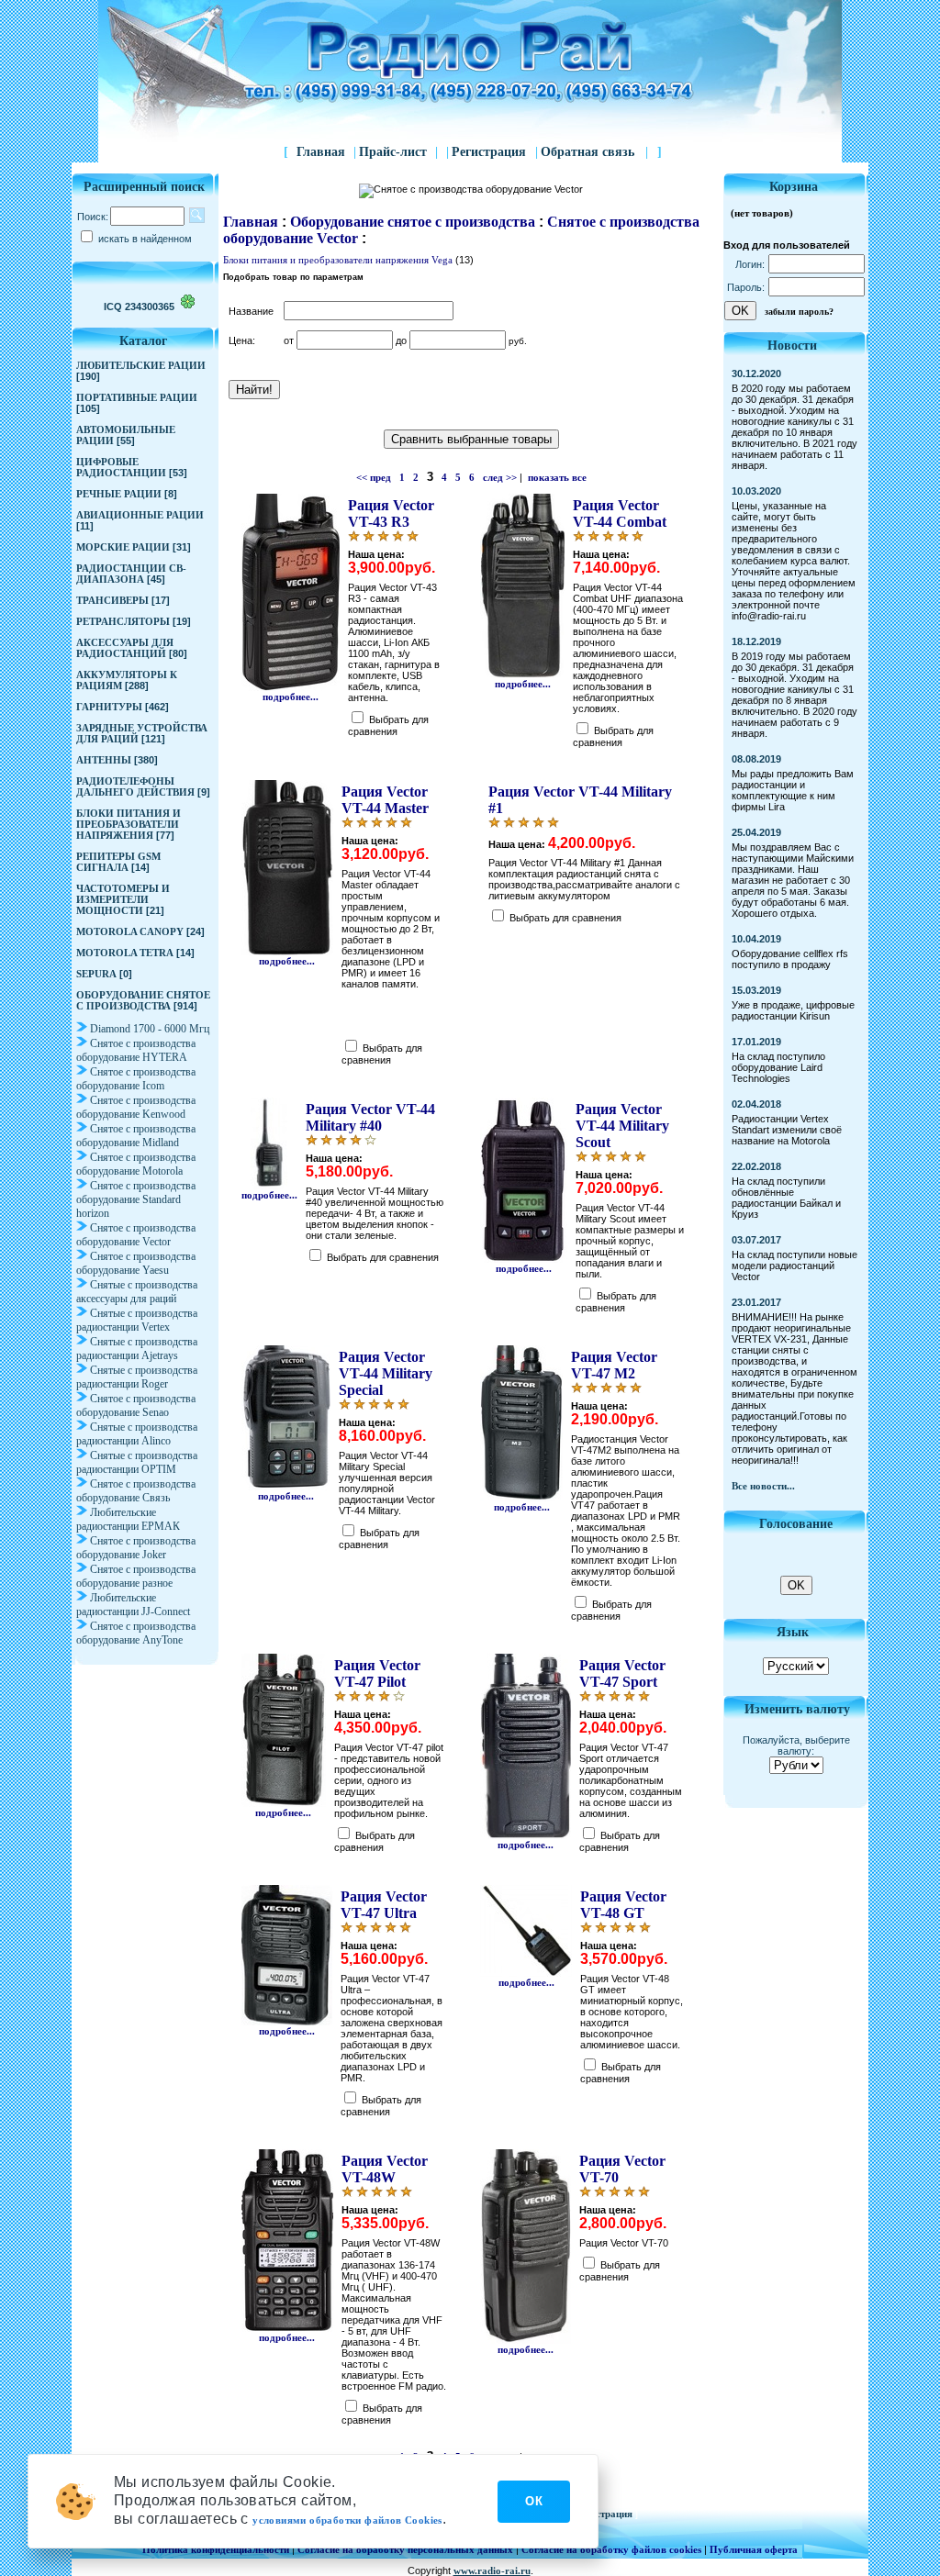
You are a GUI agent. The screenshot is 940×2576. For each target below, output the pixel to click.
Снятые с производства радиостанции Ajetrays (137, 1349)
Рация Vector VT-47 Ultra (384, 1905)
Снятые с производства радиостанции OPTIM (137, 1462)
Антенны (104, 760)
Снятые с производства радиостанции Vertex (137, 1320)
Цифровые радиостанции (121, 467)
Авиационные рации (140, 515)
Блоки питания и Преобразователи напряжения (129, 824)
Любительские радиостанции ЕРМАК (128, 1519)
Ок (534, 2501)
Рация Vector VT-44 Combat (620, 513)
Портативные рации (137, 397)
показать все (557, 477)
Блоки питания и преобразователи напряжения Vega (338, 260)
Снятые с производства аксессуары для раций (137, 1292)
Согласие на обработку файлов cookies (611, 2549)
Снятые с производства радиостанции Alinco (137, 1434)
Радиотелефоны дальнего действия (135, 786)
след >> (500, 477)
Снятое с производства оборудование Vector (136, 1235)
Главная (321, 152)
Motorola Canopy (130, 931)
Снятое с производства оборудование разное (136, 1576)
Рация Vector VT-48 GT (623, 1905)
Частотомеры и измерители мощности (123, 899)
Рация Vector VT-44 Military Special (386, 1373)
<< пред (374, 477)
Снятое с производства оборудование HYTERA (136, 1050)
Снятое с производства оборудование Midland (136, 1136)
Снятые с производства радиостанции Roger (137, 1377)
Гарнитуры (109, 707)
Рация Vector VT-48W (385, 2169)
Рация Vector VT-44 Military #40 (370, 1117)
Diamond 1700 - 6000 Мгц (150, 1029)
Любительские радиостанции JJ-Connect (133, 1605)
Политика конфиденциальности (216, 2549)
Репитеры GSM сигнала (118, 862)
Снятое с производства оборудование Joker (136, 1548)
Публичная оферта (754, 2549)
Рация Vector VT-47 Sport (622, 1673)
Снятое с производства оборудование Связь (136, 1491)
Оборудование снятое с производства (143, 1000)
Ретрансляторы (123, 621)
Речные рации (119, 494)
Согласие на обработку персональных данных (405, 2549)
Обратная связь (594, 152)
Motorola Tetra (125, 953)
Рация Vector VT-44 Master (385, 800)
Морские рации (123, 547)
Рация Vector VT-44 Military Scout (622, 1126)
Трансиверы (112, 600)
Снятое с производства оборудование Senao (136, 1405)
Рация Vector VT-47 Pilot (377, 1673)
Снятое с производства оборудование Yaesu (136, 1263)
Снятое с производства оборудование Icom (136, 1079)
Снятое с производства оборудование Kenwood (136, 1107)
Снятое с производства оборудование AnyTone (136, 1633)
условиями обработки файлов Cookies (347, 2520)
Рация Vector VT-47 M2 (614, 1365)
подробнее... (291, 697)
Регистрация (491, 152)
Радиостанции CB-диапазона (131, 574)
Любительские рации (141, 365)
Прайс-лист (393, 152)
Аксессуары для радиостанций (125, 648)
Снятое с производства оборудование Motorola (136, 1164)
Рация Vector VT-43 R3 (391, 513)
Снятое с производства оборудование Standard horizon (136, 1199)
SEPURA (96, 974)
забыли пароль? (799, 312)
